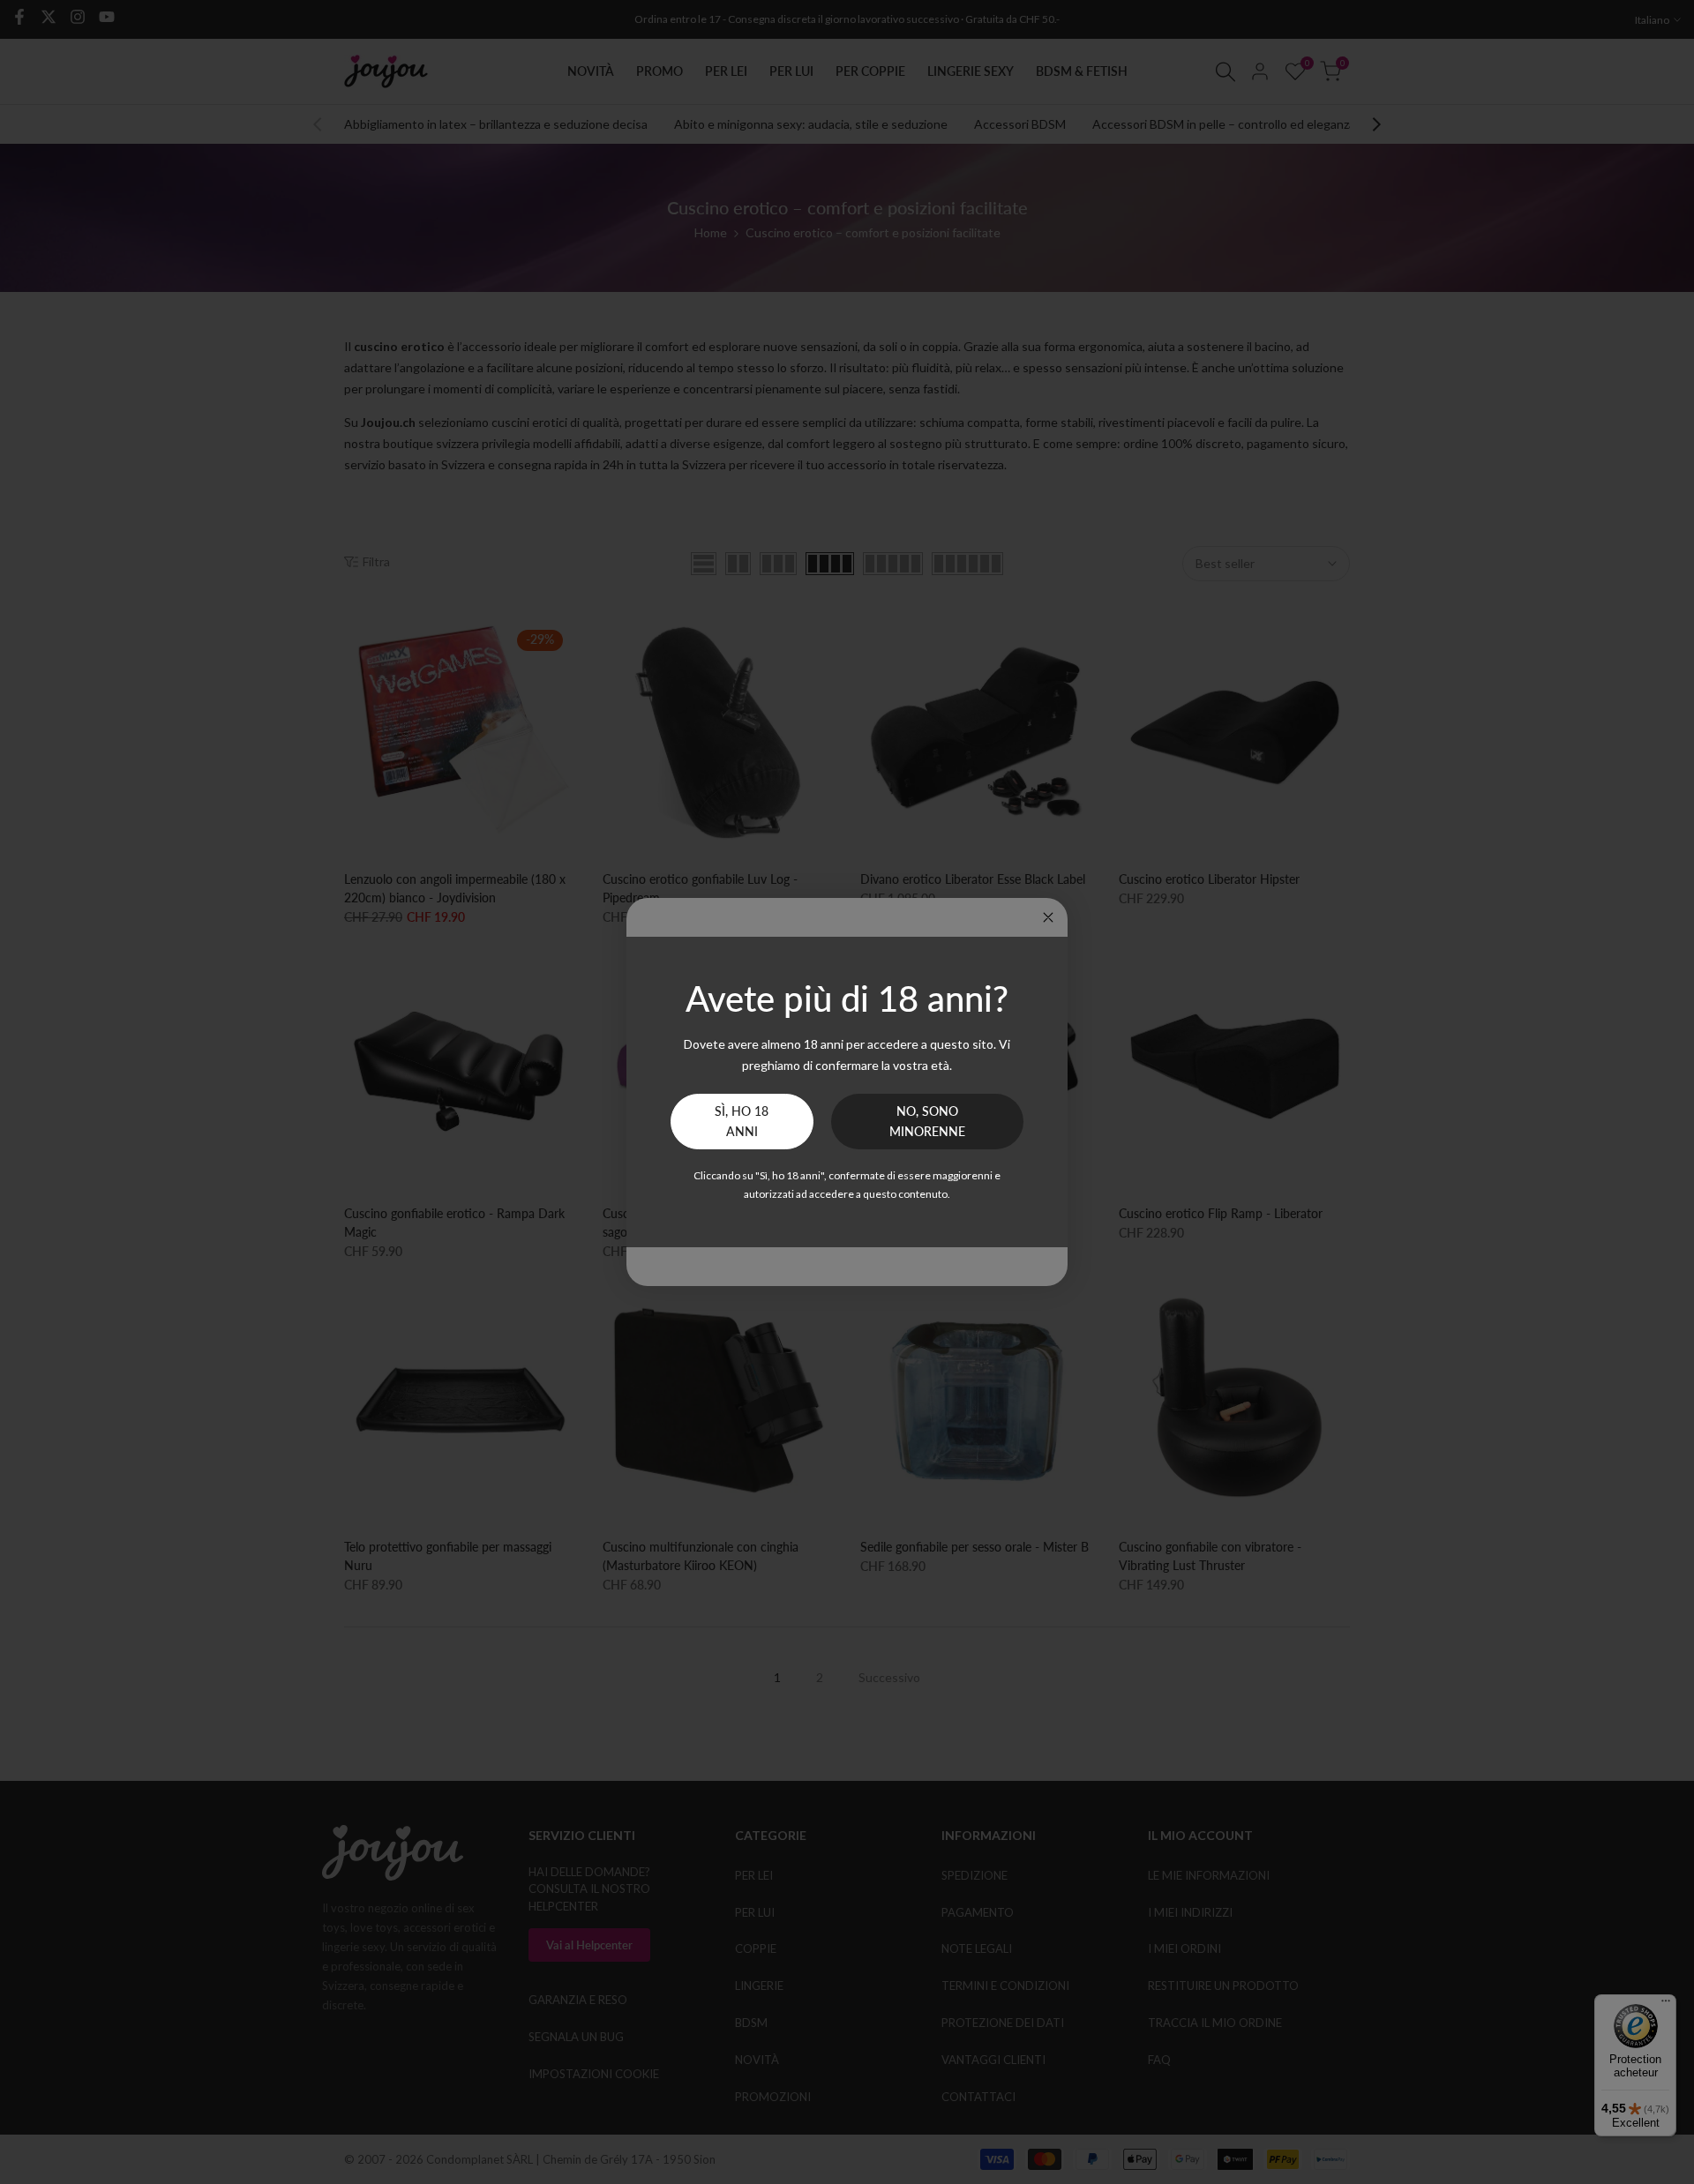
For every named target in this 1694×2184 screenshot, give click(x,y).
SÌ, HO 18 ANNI (742, 1122)
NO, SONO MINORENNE (927, 1122)
